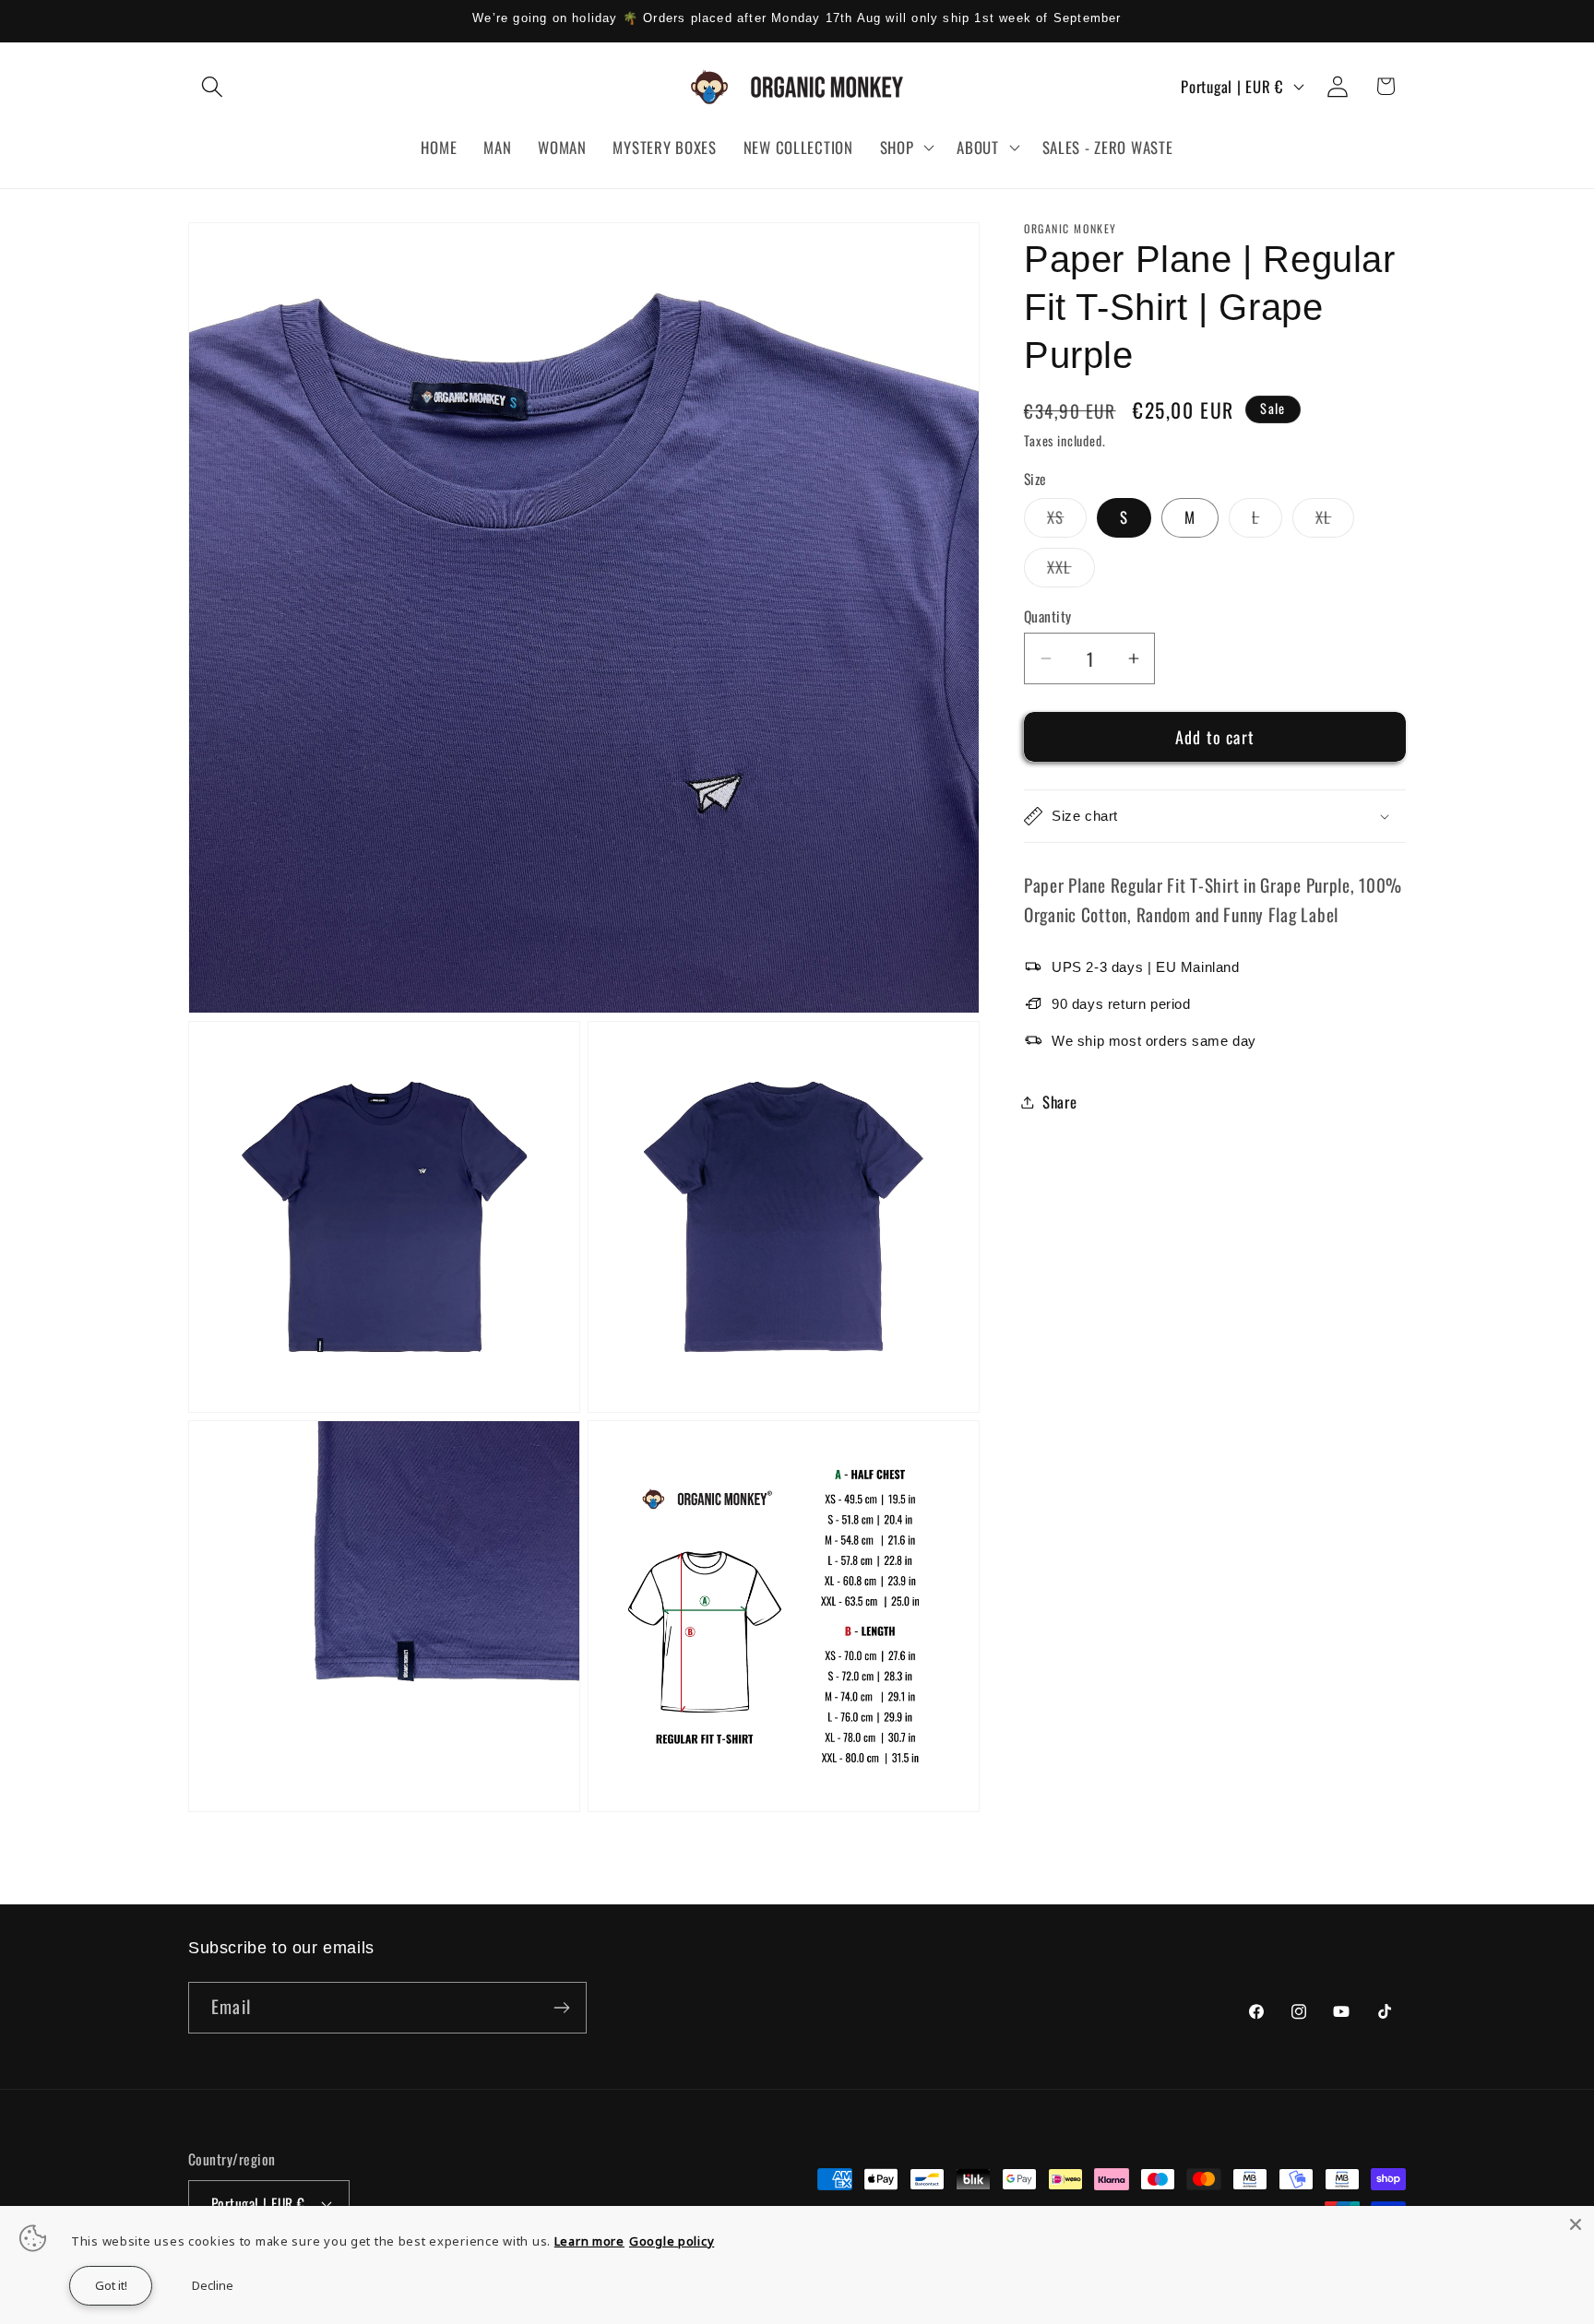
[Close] (1576, 2224)
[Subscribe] (561, 2008)
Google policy (672, 2241)
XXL (1071, 571)
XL (1335, 521)
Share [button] (1060, 1102)
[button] (213, 86)
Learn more (589, 2241)
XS (1067, 521)
